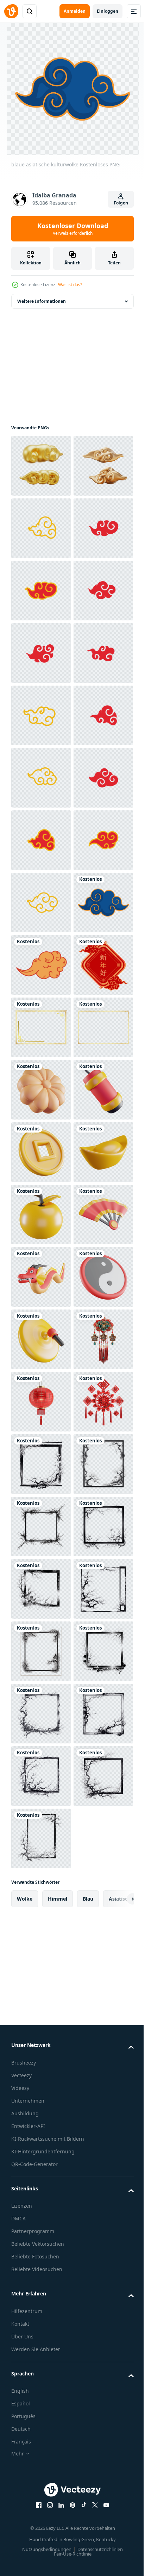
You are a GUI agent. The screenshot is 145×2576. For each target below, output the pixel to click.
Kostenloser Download (73, 229)
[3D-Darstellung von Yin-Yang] (41, 2150)
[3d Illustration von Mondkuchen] (41, 1714)
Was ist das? (70, 285)
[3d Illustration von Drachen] (41, 2088)
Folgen (121, 203)
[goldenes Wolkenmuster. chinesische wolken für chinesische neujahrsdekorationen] (41, 591)
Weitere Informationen (42, 301)
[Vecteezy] (11, 11)
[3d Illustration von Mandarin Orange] (41, 1963)
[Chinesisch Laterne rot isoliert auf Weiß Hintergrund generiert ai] (41, 2338)
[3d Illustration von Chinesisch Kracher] (41, 1776)
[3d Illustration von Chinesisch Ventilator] (41, 2026)
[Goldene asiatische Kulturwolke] (41, 1464)
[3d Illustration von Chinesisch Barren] (41, 1901)
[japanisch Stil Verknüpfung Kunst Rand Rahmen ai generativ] (41, 2462)
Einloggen (108, 11)
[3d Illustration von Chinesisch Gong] (41, 2213)
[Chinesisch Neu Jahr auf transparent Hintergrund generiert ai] (41, 2400)
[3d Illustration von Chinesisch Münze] (41, 1838)
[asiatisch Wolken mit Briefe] (41, 1526)
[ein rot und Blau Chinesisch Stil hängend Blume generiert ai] (41, 2275)
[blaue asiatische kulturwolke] (41, 1402)
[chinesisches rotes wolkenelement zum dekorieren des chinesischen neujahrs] (41, 653)
